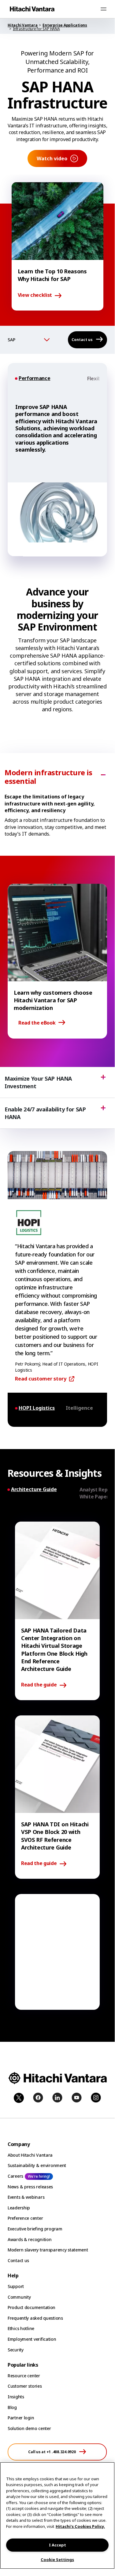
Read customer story (41, 1379)
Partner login (21, 2418)
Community (19, 2297)
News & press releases (30, 2187)
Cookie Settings (57, 2560)
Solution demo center (29, 2428)
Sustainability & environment (37, 2165)
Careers (15, 2176)
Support (16, 2286)
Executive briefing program (35, 2229)
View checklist (35, 295)
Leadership (19, 2208)
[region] (57, 2516)
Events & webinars (26, 2197)
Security (16, 2350)
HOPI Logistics (37, 1408)
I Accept (57, 2545)
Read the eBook (37, 1023)
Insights (16, 2397)
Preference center (25, 2218)
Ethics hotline (21, 2328)
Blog (12, 2407)
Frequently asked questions (35, 2318)
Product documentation (32, 2307)
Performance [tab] (34, 378)
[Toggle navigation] (103, 9)
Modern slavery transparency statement (48, 2250)
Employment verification (32, 2339)
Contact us (18, 2260)
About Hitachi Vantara (30, 2155)
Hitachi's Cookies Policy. (80, 2526)
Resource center (24, 2376)
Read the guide (39, 1685)
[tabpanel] (57, 472)
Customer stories (25, 2386)
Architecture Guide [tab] (34, 1489)
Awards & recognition (30, 2239)
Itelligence (79, 1408)
